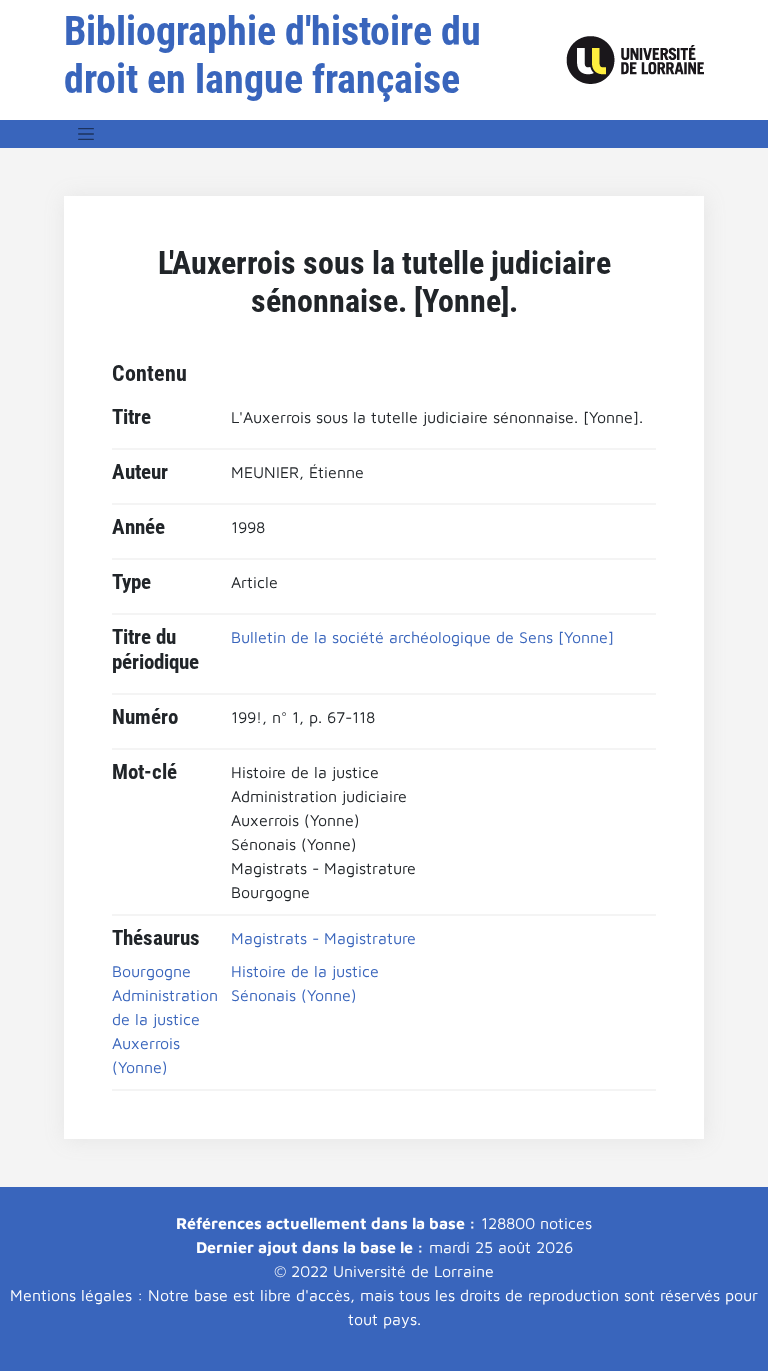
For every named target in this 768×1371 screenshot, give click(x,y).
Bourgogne (151, 971)
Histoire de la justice (305, 971)
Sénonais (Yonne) (294, 995)
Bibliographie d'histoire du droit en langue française (272, 55)
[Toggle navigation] (86, 134)
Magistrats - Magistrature (323, 938)
